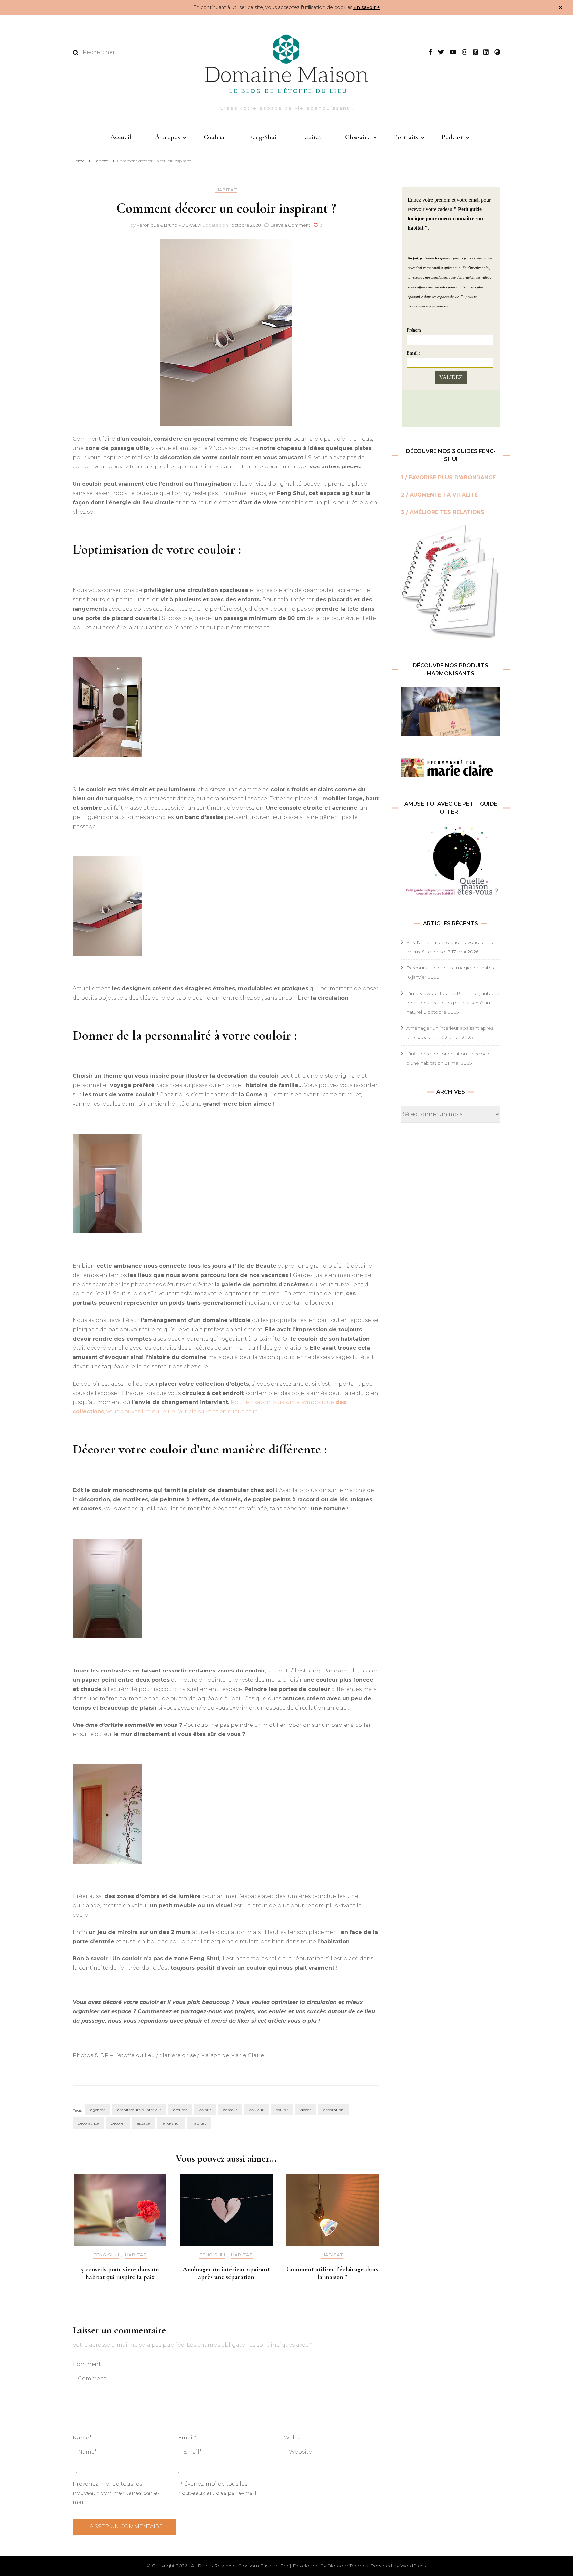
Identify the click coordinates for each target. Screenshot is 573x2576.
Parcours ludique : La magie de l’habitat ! (453, 968)
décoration (333, 2110)
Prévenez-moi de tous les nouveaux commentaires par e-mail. (116, 2493)
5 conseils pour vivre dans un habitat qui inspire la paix (120, 2273)
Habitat (311, 137)
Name (82, 2438)
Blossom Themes (348, 2566)
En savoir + (367, 7)
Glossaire (358, 137)
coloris (205, 2110)
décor (306, 2110)
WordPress (413, 2566)
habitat (199, 2123)
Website (295, 2438)
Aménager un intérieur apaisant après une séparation (226, 2273)
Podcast (452, 137)
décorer (118, 2123)
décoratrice (88, 2123)
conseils (230, 2110)
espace (143, 2123)
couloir (282, 2110)
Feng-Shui (263, 137)
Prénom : (415, 330)
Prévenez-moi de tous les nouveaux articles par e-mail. (218, 2488)
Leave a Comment (290, 225)
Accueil (121, 137)
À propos (167, 137)
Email (187, 2438)
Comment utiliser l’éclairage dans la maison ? (332, 2273)
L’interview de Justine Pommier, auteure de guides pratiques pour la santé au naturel (453, 1003)
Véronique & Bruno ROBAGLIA (169, 225)
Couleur (215, 137)
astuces (180, 2110)
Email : (414, 353)
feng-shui (171, 2123)
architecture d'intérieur (139, 2110)
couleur (256, 2110)
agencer (98, 2110)
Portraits (406, 137)
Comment (87, 2364)
